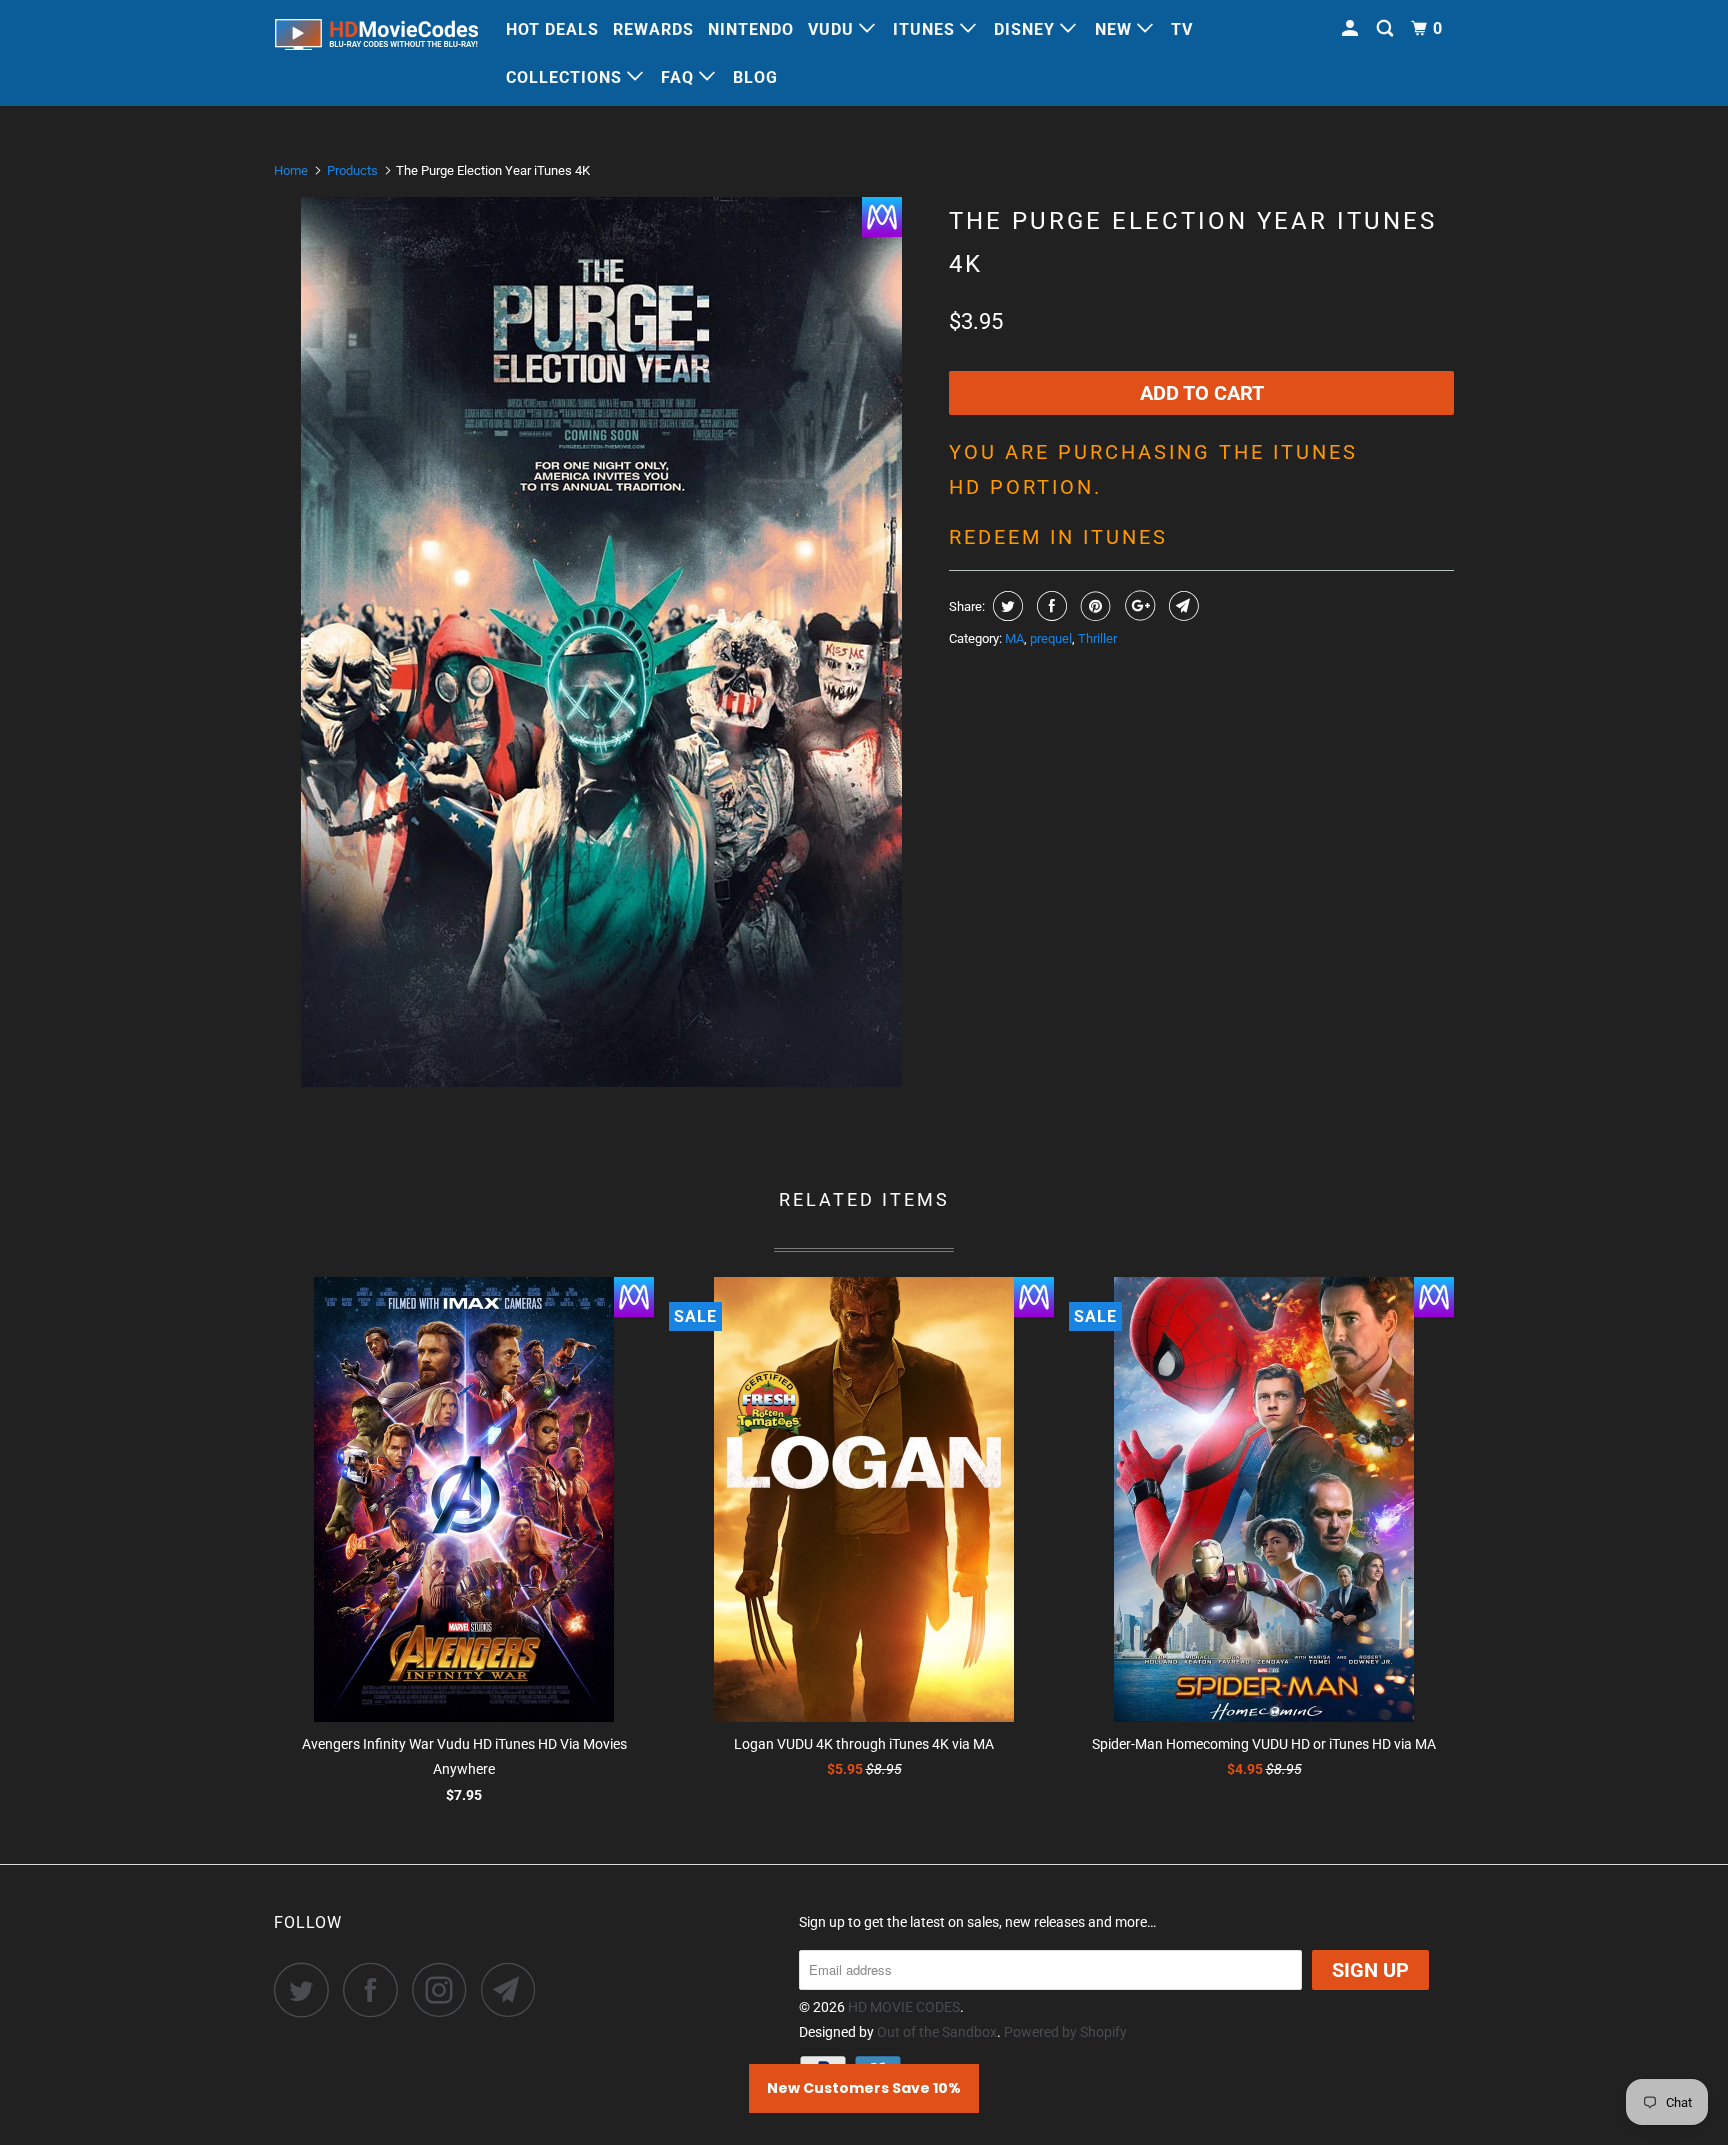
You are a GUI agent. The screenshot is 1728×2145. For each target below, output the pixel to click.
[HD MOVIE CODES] (376, 38)
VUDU (833, 29)
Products (352, 170)
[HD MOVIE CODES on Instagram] (445, 1989)
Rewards (653, 29)
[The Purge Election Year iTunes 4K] (601, 642)
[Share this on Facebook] (1049, 606)
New (1116, 29)
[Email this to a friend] (1181, 606)
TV (1182, 29)
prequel (1051, 638)
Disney (1027, 29)
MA (1014, 638)
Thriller (1097, 638)
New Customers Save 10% (864, 2088)
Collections (566, 77)
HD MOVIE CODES (904, 2007)
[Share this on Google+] (1137, 606)
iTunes (926, 29)
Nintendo (751, 29)
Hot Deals (552, 29)
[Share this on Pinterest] (1093, 606)
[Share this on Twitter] (1005, 606)
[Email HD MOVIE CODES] (514, 1989)
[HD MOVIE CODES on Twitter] (307, 1989)
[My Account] (1352, 29)
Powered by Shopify (1065, 2032)
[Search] (1387, 29)
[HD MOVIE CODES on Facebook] (376, 1989)
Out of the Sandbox (937, 2032)
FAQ (680, 77)
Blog (755, 77)
